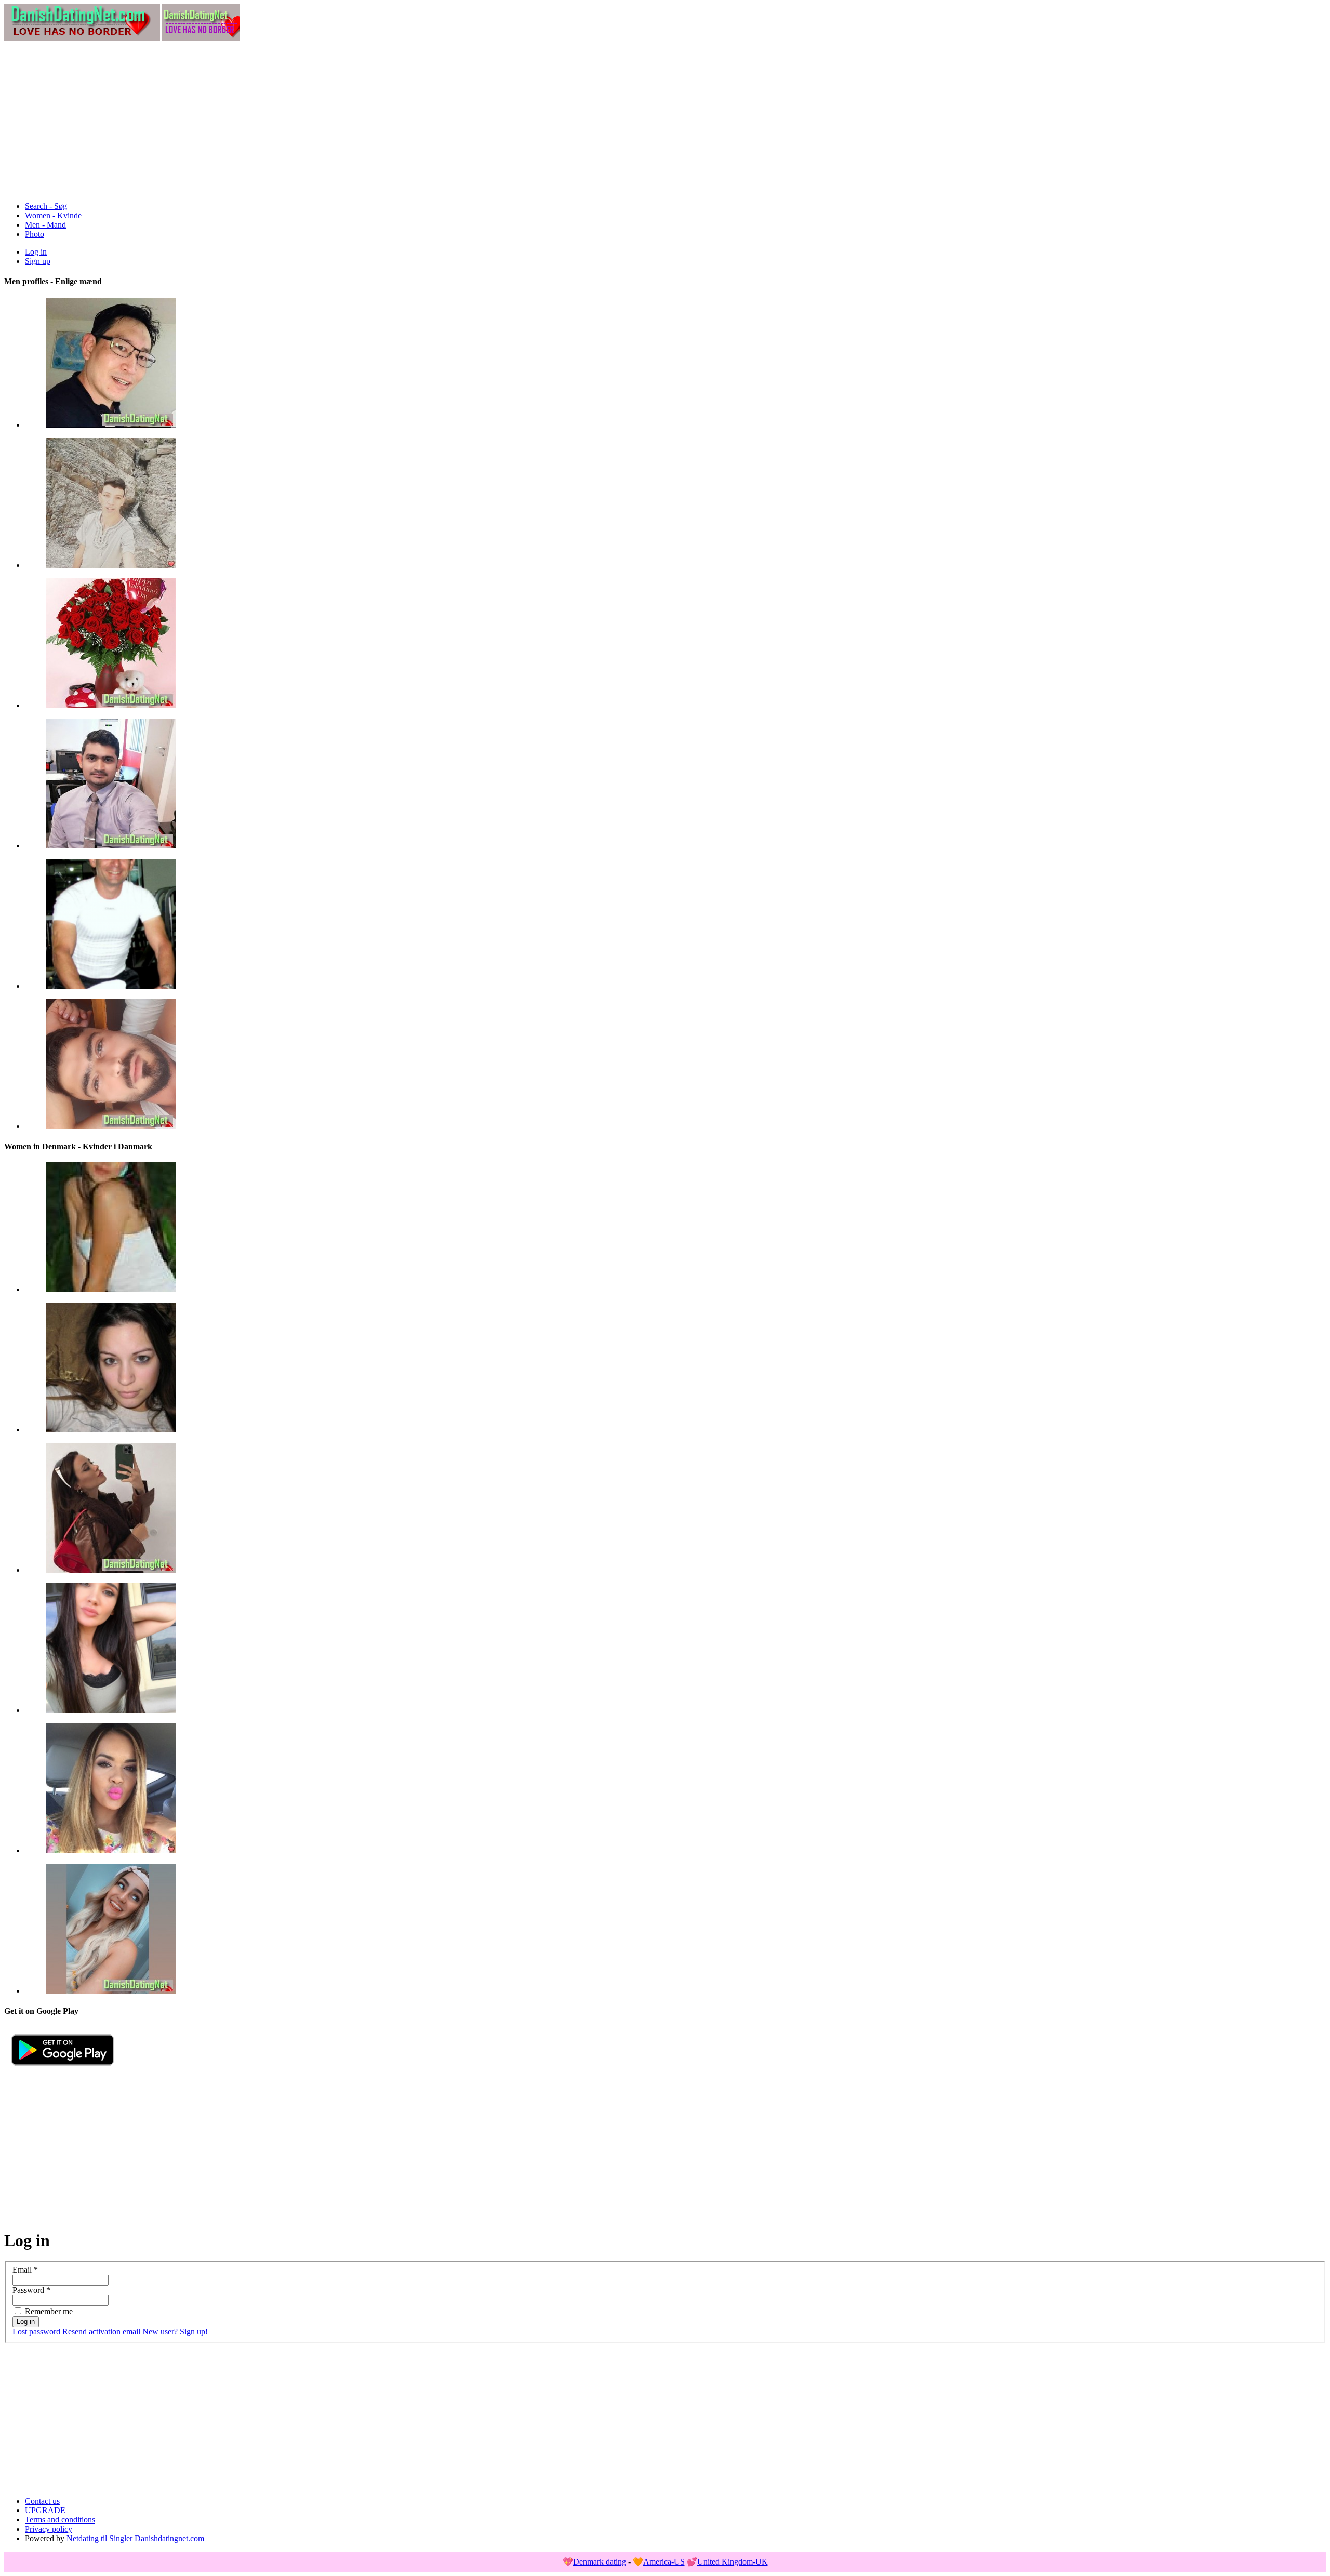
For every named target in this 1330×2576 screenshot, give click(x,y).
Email (25, 2270)
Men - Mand (45, 225)
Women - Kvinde (53, 215)
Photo (35, 234)
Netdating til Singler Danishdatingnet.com (135, 2538)
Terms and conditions (60, 2520)
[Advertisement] (665, 121)
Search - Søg (46, 206)
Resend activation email (101, 2332)
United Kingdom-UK (733, 2562)
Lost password (36, 2332)
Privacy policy (49, 2529)
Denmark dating (600, 2562)
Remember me (49, 2311)
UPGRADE (45, 2510)
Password (31, 2290)
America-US (664, 2562)
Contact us (42, 2501)
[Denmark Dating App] (63, 2070)
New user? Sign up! (175, 2332)
